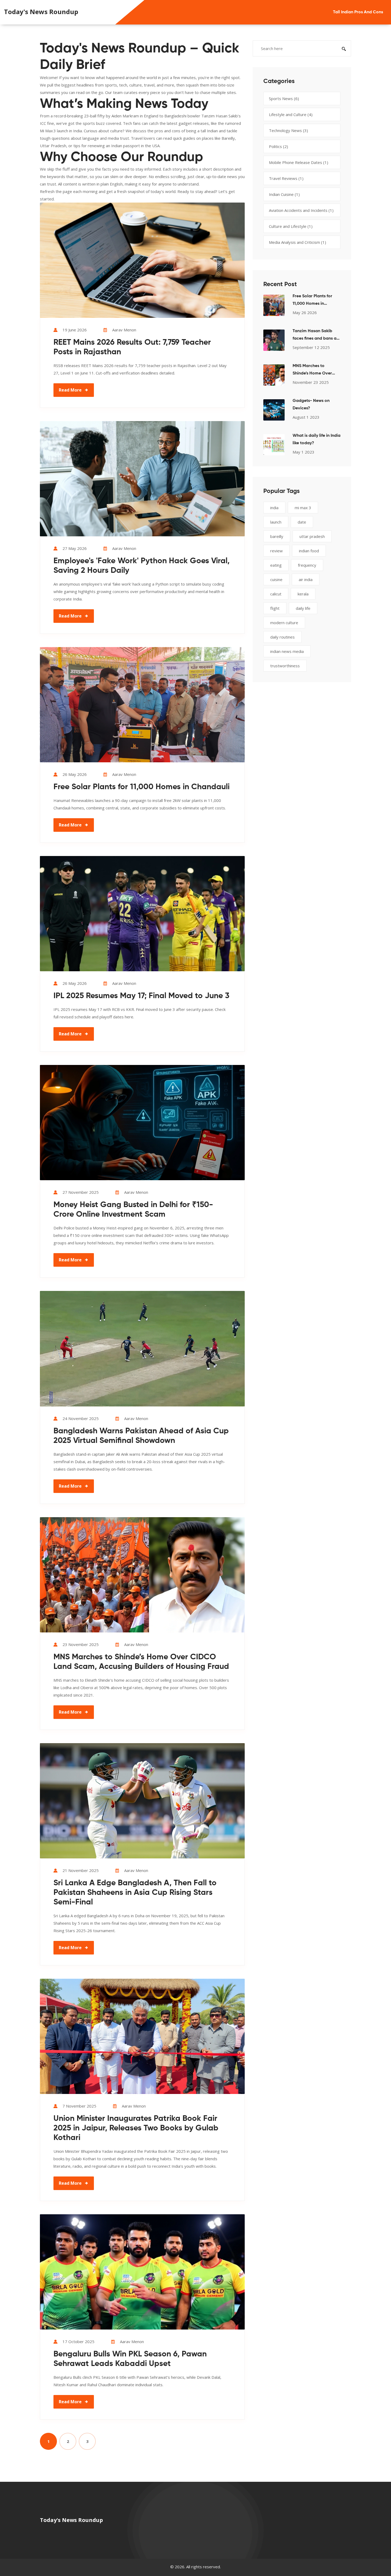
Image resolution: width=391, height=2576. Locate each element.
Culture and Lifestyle (291, 226)
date (302, 522)
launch (276, 522)
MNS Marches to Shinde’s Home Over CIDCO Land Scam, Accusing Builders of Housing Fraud (141, 1662)
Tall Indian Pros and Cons (358, 12)
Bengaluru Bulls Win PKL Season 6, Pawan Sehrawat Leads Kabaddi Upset (130, 2359)
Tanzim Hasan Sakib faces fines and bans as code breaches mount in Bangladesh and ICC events (317, 336)
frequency (307, 565)
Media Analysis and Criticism (298, 242)
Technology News (288, 130)
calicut (276, 594)
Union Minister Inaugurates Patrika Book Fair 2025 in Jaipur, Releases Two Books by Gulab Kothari (136, 2128)
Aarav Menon (124, 330)
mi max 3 (303, 508)
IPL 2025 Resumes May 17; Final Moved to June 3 (141, 996)
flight (275, 608)
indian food (309, 551)
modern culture (284, 623)
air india (306, 579)
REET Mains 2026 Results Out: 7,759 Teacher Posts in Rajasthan (132, 347)
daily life (303, 608)
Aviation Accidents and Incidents (301, 210)
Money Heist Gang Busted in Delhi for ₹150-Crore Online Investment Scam (133, 1210)
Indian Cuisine (284, 194)
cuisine (276, 579)
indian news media (287, 651)
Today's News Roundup (41, 12)
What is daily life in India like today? (317, 439)
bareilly (277, 536)
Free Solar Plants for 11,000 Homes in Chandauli (142, 787)
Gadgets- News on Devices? (311, 405)
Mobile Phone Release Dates (299, 162)
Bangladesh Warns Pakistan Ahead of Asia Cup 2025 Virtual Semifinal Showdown (141, 1436)
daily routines (282, 637)
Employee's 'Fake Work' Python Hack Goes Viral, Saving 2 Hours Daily (142, 566)
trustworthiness (285, 666)
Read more (70, 390)
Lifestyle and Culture (291, 114)
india (274, 508)
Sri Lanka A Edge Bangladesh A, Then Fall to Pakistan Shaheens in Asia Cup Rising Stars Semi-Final (135, 1893)
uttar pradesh (312, 536)
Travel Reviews (286, 178)
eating (276, 565)
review (276, 551)
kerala (303, 594)
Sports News (284, 98)
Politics (278, 146)
